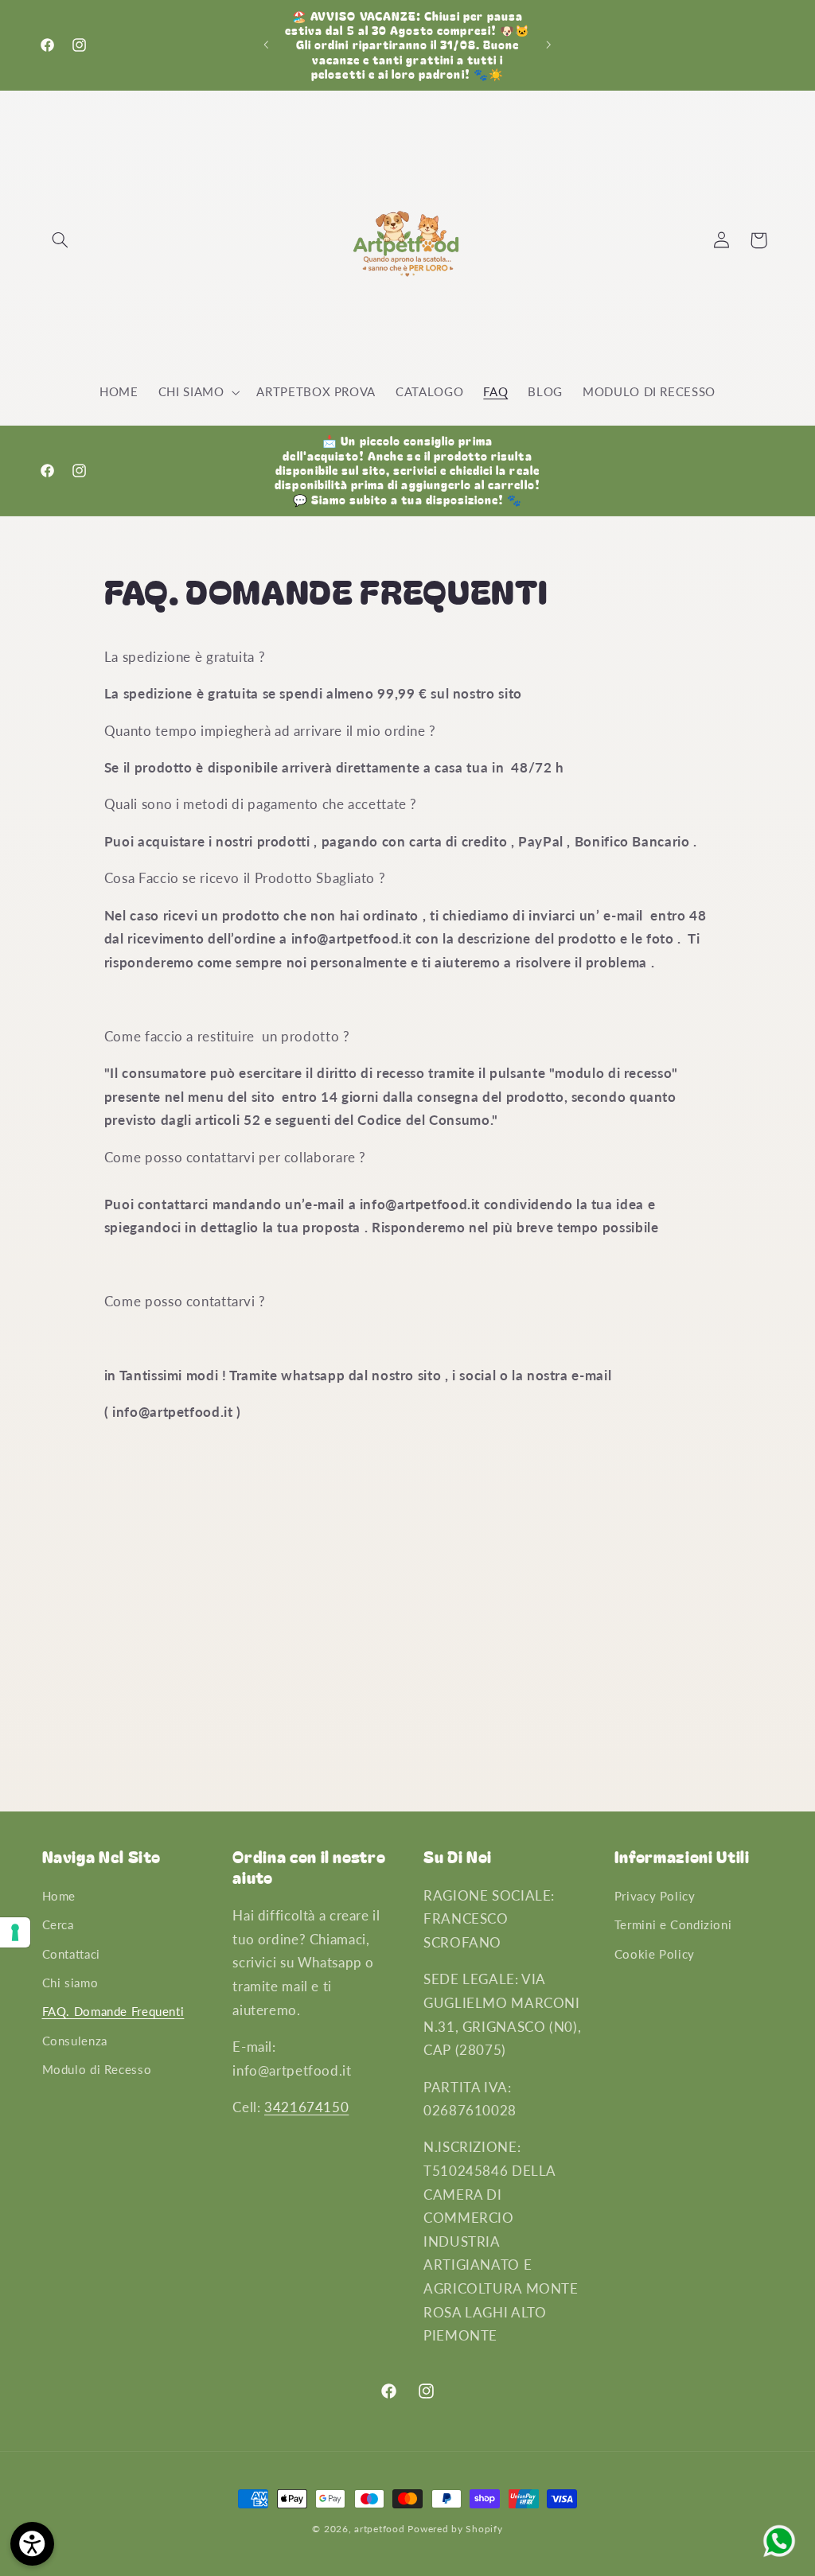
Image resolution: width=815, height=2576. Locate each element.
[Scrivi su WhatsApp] (779, 2556)
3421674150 (306, 2107)
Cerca (58, 1924)
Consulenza (75, 2041)
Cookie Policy (655, 1954)
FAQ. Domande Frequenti (113, 2011)
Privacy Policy (655, 1896)
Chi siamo (70, 1983)
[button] (60, 240)
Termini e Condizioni (673, 1924)
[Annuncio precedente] (266, 45)
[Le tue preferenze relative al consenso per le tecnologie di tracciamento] (15, 1932)
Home (59, 1896)
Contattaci (71, 1954)
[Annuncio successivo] (549, 45)
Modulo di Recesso (97, 2069)
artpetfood (379, 2529)
